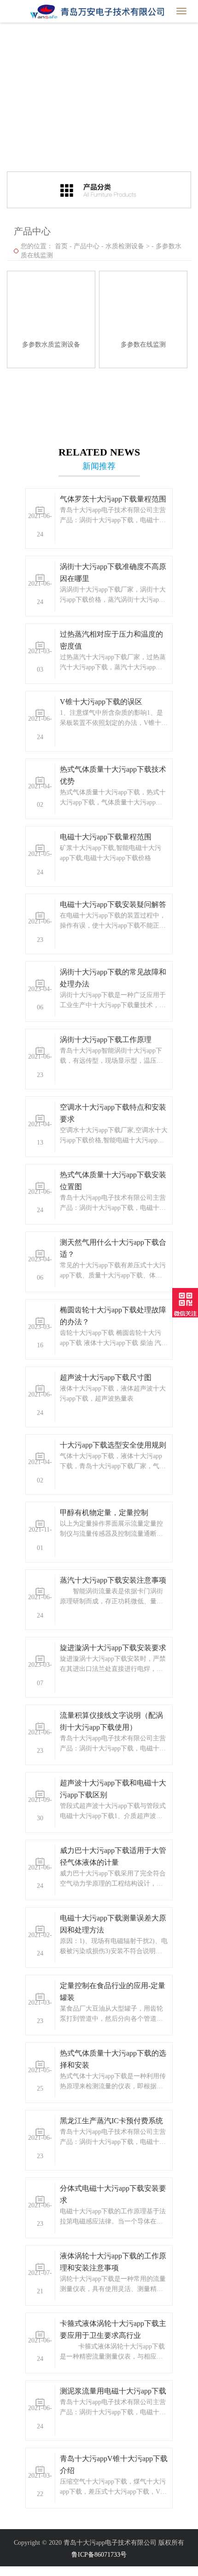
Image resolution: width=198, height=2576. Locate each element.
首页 (61, 246)
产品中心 (87, 246)
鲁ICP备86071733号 (99, 2555)
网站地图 (13, 2571)
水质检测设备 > (128, 246)
